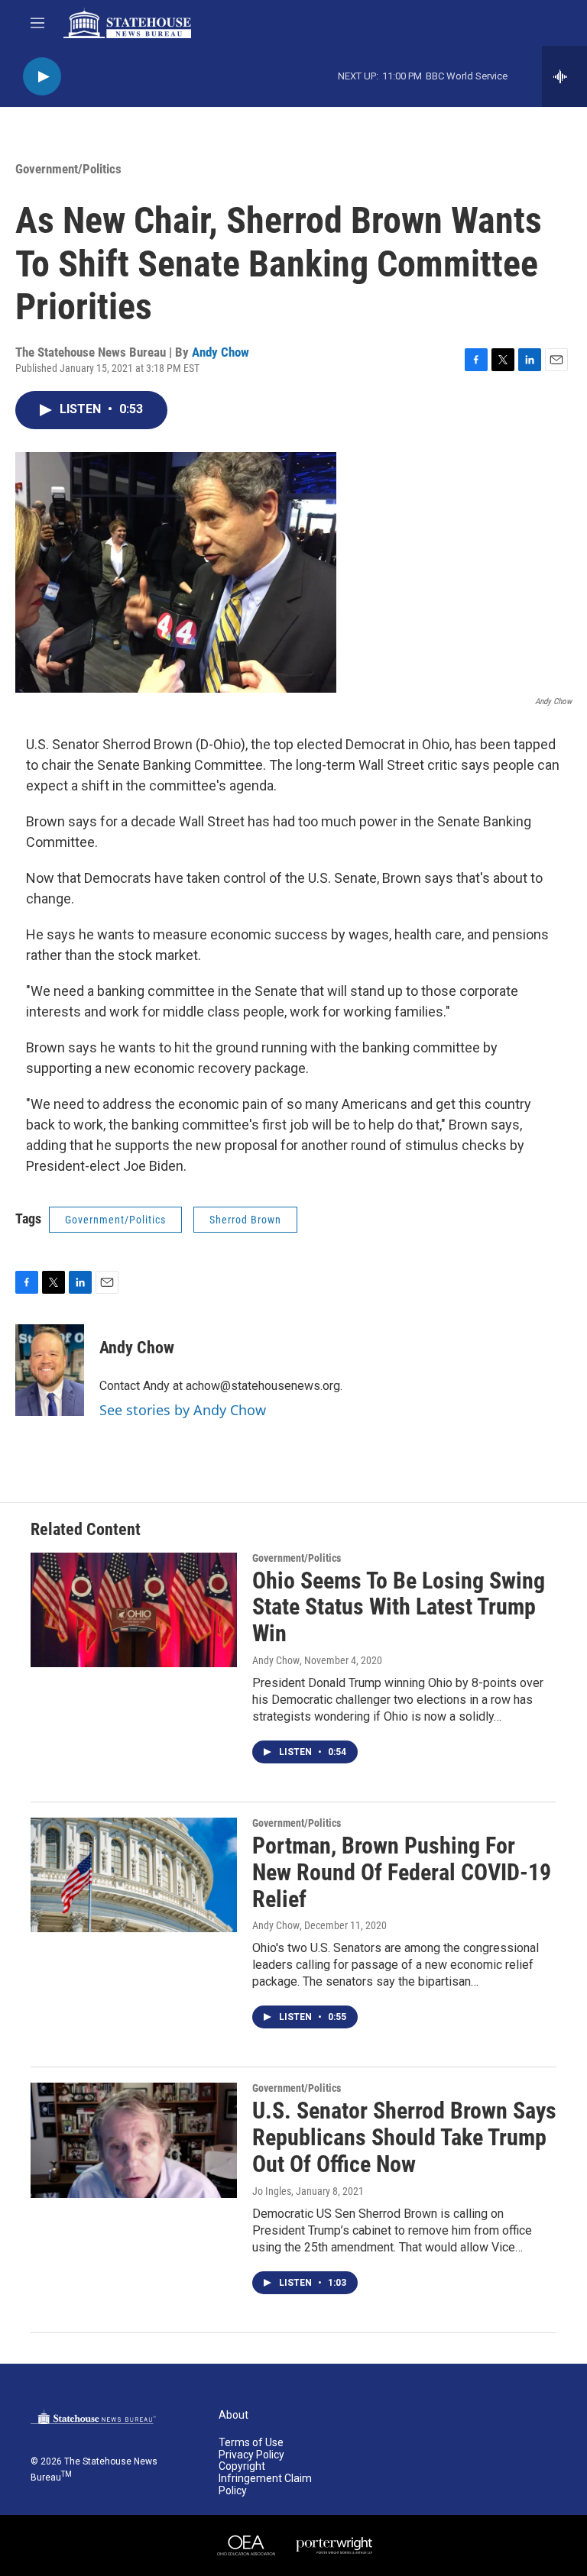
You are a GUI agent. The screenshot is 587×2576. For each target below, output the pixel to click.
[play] (42, 77)
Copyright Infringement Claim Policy (265, 2479)
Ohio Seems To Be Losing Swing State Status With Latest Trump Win (399, 1607)
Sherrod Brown (245, 1220)
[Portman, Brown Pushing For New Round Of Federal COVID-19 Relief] (134, 1875)
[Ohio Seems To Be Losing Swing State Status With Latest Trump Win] (134, 1610)
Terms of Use (251, 2443)
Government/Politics (68, 169)
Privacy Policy (251, 2455)
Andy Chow (221, 352)
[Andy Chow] (50, 1370)
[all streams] (564, 76)
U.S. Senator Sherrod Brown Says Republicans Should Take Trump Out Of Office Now (404, 2137)
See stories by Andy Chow (183, 1410)
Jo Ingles (272, 2191)
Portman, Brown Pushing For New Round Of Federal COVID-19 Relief (402, 1872)
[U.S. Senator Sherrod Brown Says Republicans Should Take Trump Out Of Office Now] (134, 2140)
